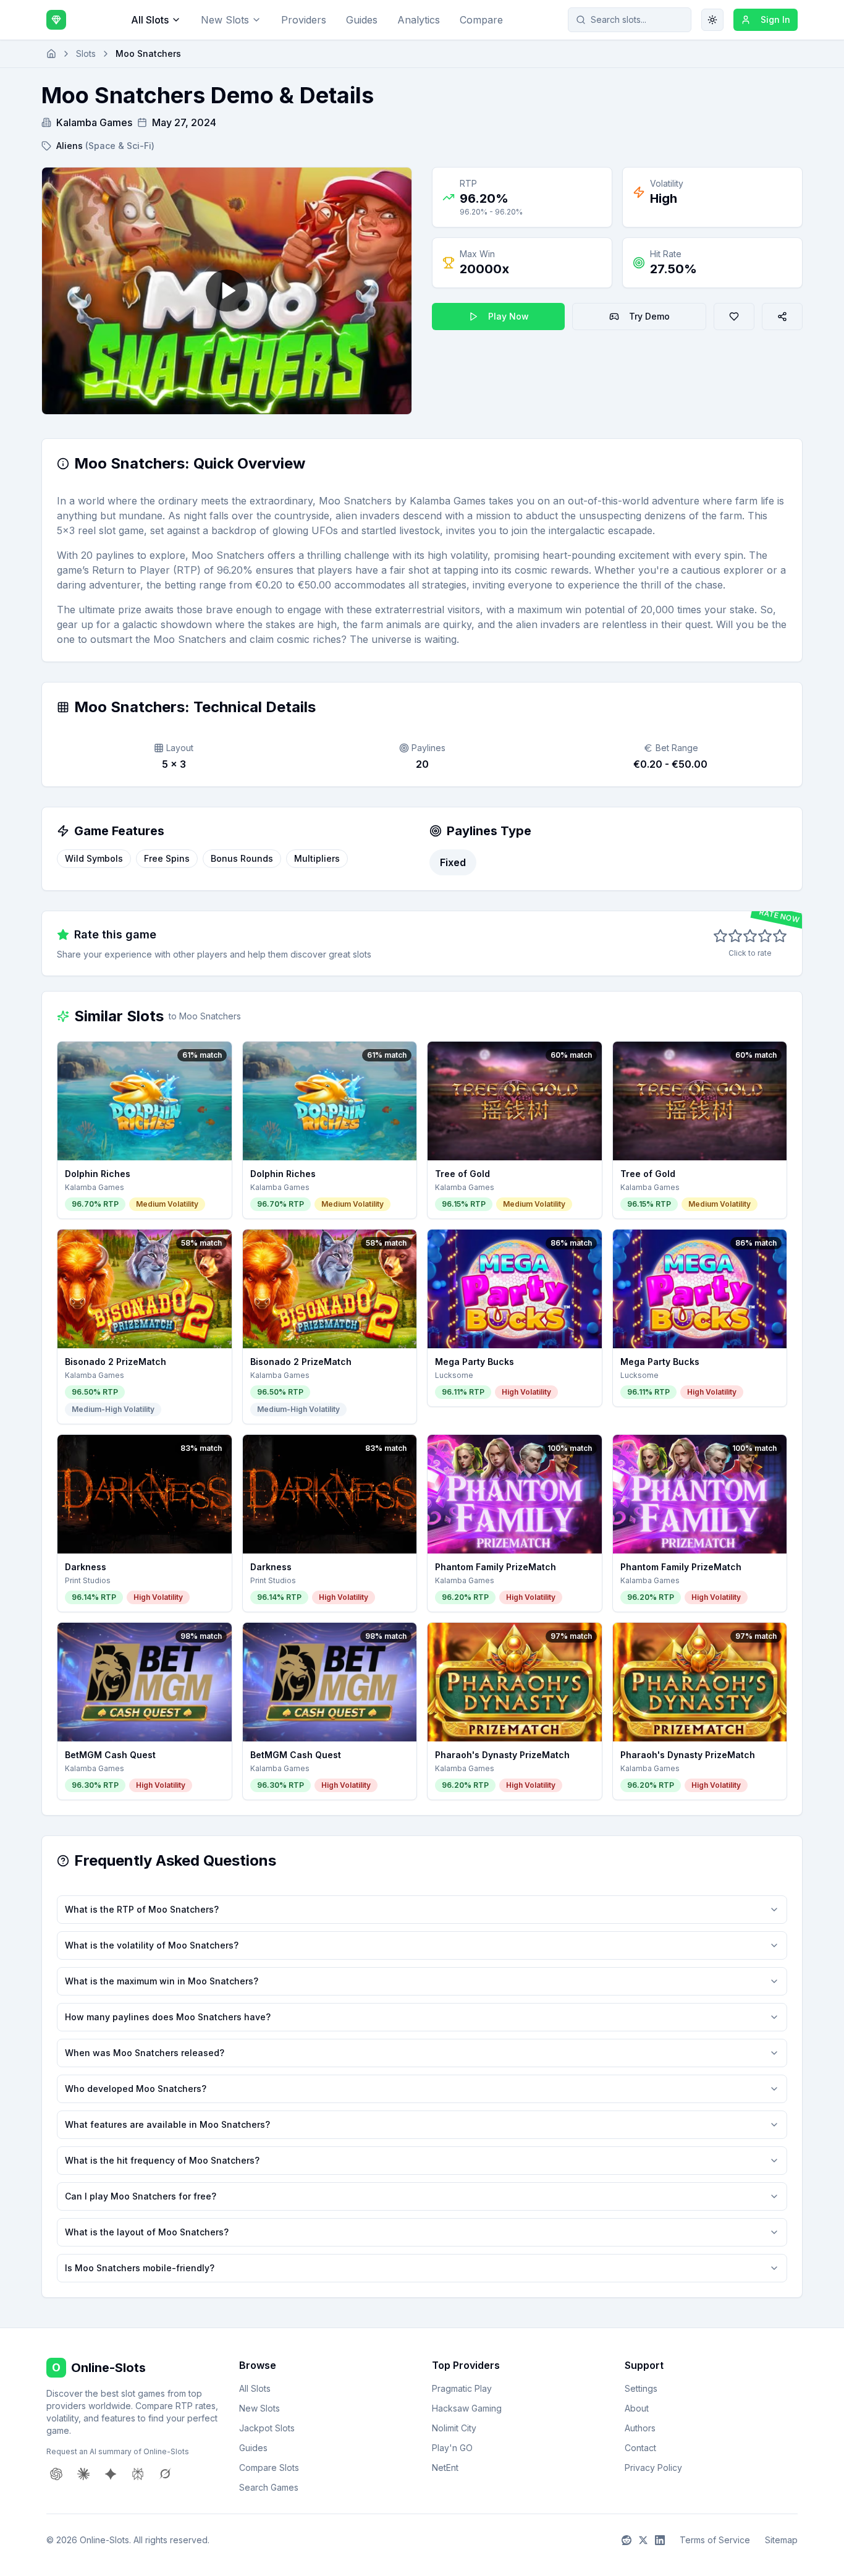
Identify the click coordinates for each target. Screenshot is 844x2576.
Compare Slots (269, 2468)
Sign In (775, 19)
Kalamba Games (94, 122)
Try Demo (649, 316)
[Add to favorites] (734, 317)
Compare (481, 20)
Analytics (419, 20)
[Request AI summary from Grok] (165, 2474)
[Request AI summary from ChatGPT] (56, 2474)
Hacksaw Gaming (467, 2408)
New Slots (225, 20)
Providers (304, 20)
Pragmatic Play (462, 2388)
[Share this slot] (782, 317)
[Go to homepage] (51, 54)
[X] (643, 2540)
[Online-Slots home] (56, 20)
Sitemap (781, 2540)
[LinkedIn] (660, 2540)
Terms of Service (715, 2540)
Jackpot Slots (267, 2428)
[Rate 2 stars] (735, 936)
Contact (640, 2448)
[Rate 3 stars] (750, 936)
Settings (641, 2388)
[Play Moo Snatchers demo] (227, 291)
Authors (640, 2428)
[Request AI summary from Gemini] (111, 2474)
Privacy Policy (653, 2468)
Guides (362, 20)
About (637, 2408)
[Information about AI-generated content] (63, 464)
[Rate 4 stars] (765, 936)
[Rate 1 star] (720, 936)
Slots (86, 53)
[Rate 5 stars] (780, 936)
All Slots (150, 20)
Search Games (269, 2487)
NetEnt (445, 2468)
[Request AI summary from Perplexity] (138, 2474)
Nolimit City (454, 2428)
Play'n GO (452, 2448)
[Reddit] (627, 2540)
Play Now (509, 316)
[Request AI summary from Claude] (83, 2474)
